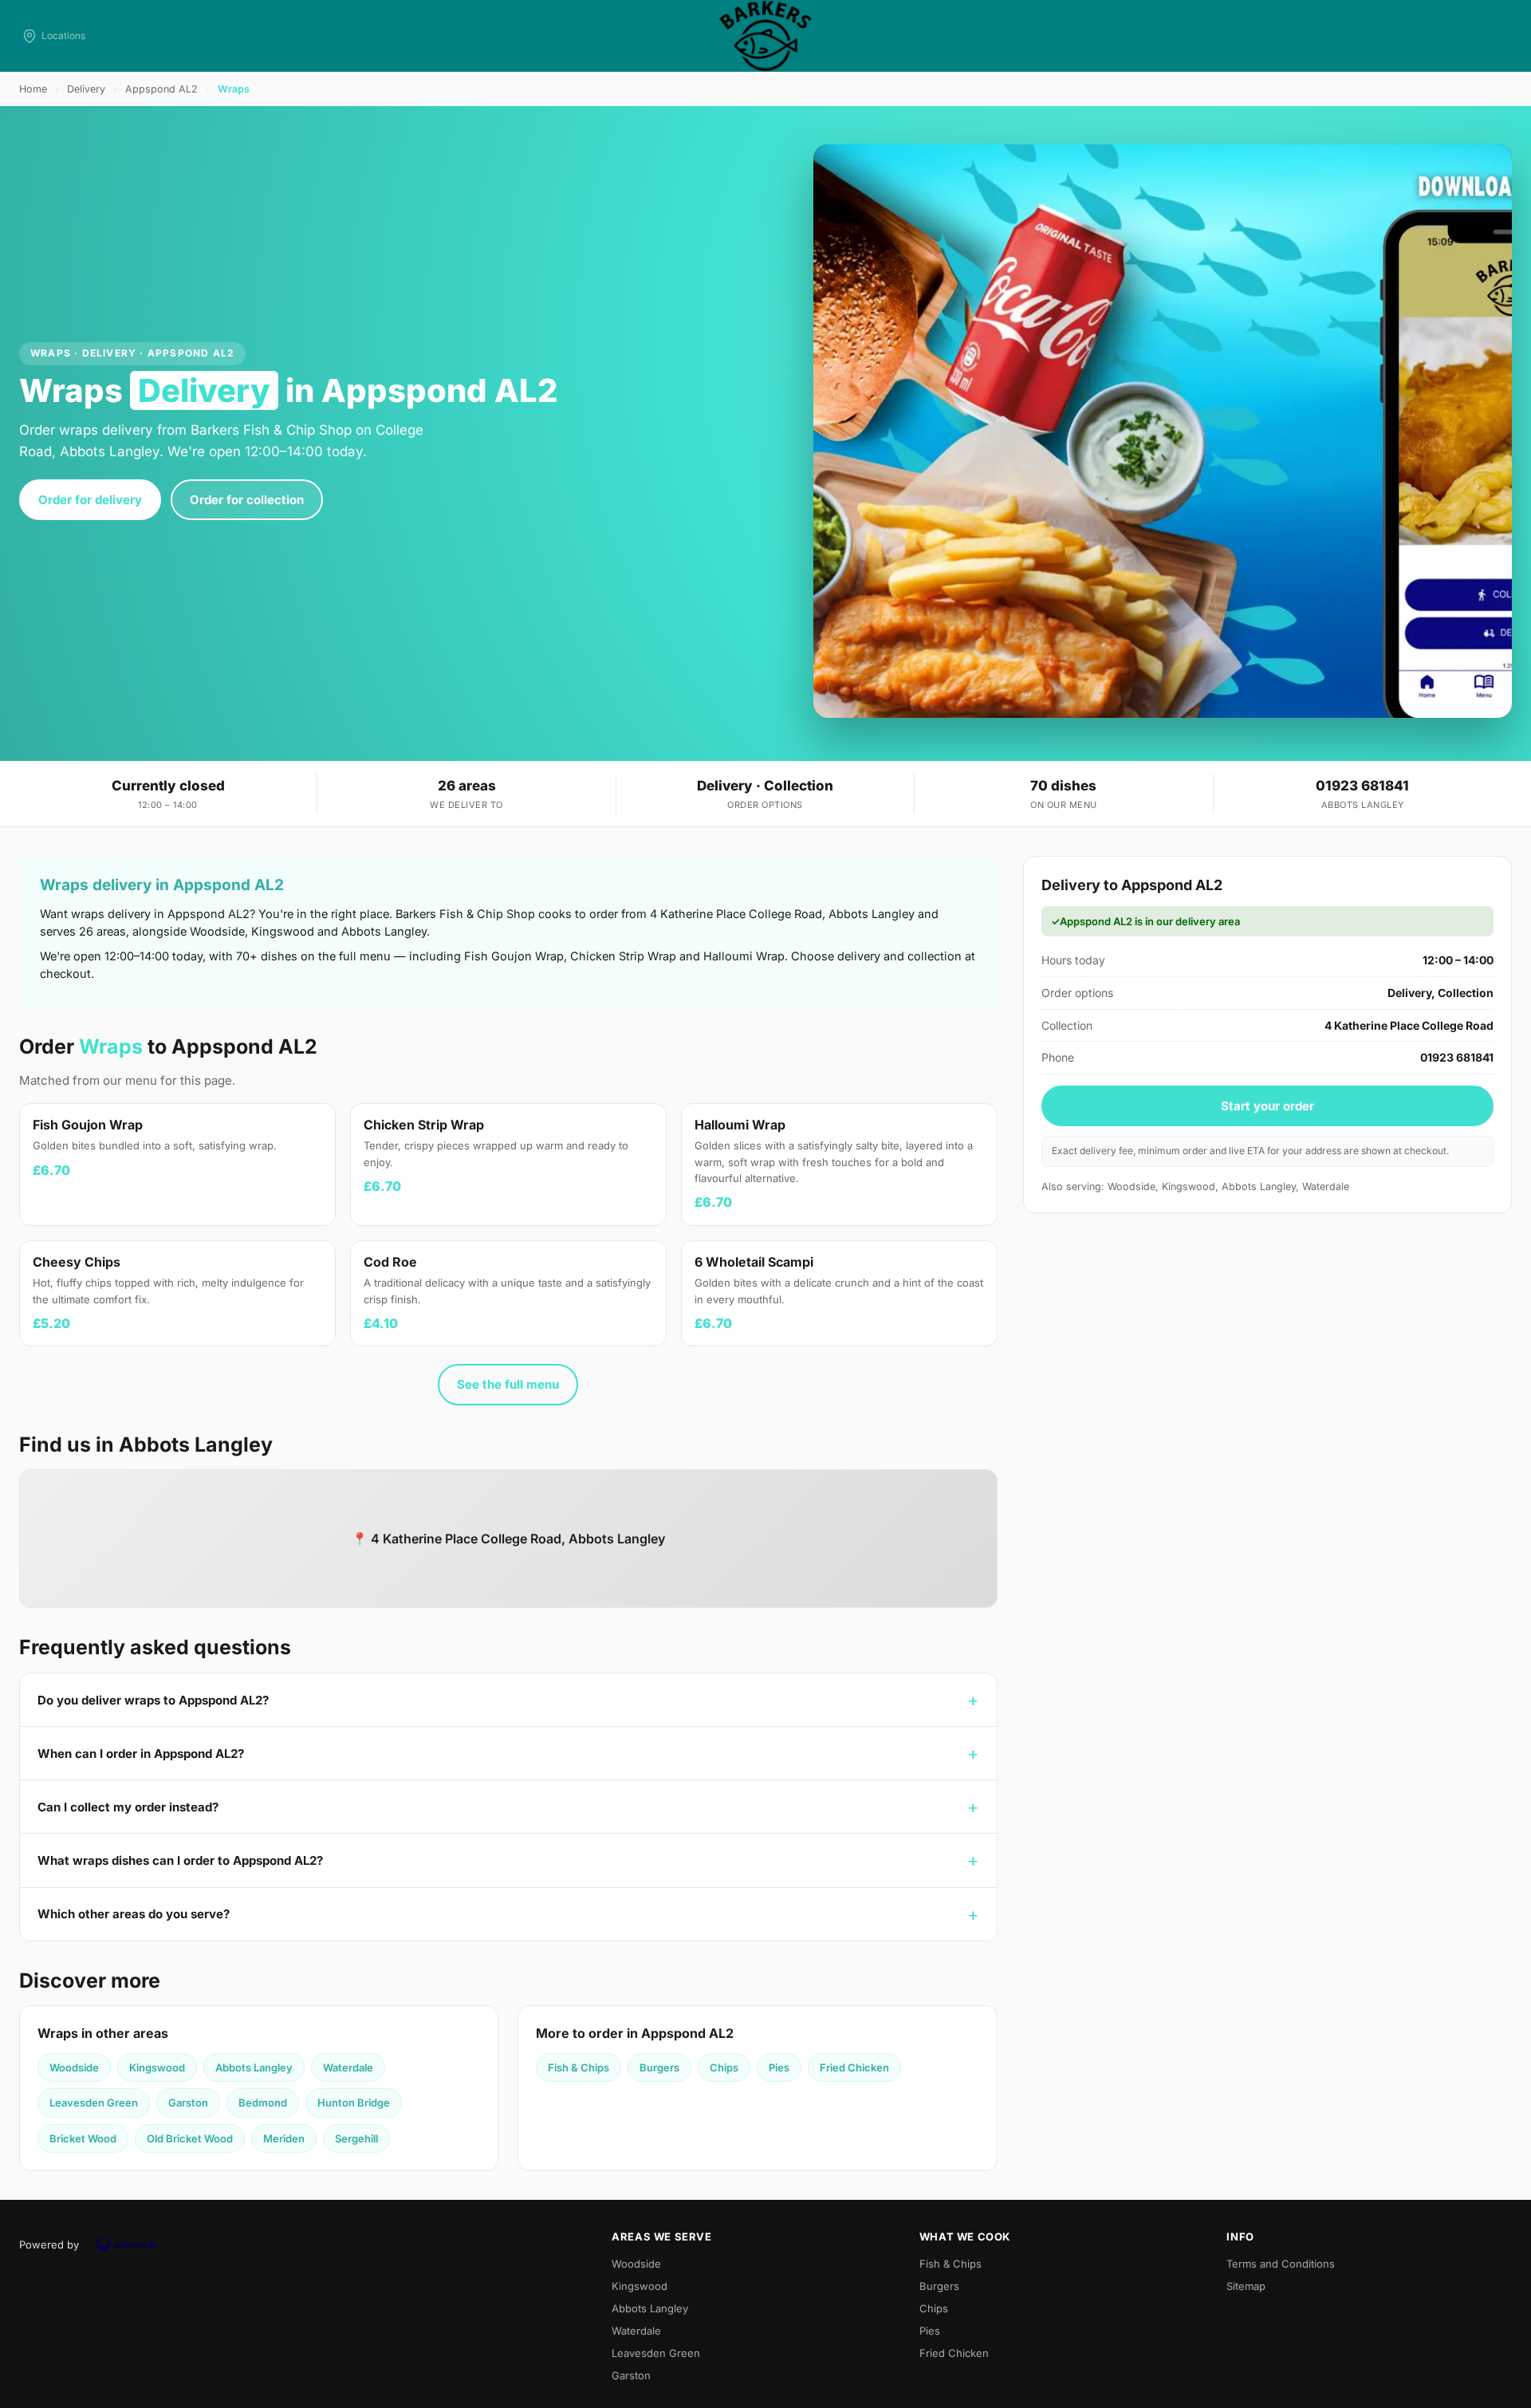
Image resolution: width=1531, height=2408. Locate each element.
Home (33, 89)
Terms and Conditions (1281, 2264)
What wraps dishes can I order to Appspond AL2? (180, 1860)
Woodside (74, 2067)
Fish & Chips (579, 2067)
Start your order (1267, 1106)
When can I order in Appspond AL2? (141, 1754)
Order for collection (247, 500)
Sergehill (356, 2138)
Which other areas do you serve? (134, 1914)
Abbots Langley (254, 2067)
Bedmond (263, 2103)
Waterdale (348, 2067)
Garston (188, 2103)
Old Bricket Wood (190, 2138)
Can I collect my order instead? (128, 1807)
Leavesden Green (94, 2103)
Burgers (659, 2067)
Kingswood (157, 2067)
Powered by (49, 2244)
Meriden (284, 2138)
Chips (724, 2067)
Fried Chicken (854, 2067)
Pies (779, 2067)
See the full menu (508, 1384)
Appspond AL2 (161, 89)
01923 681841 (1362, 786)
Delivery (86, 89)
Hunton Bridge (354, 2103)
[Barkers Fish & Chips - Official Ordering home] (765, 36)
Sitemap (1246, 2286)
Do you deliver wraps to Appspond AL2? (153, 1700)
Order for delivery (90, 500)
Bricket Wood (83, 2138)
